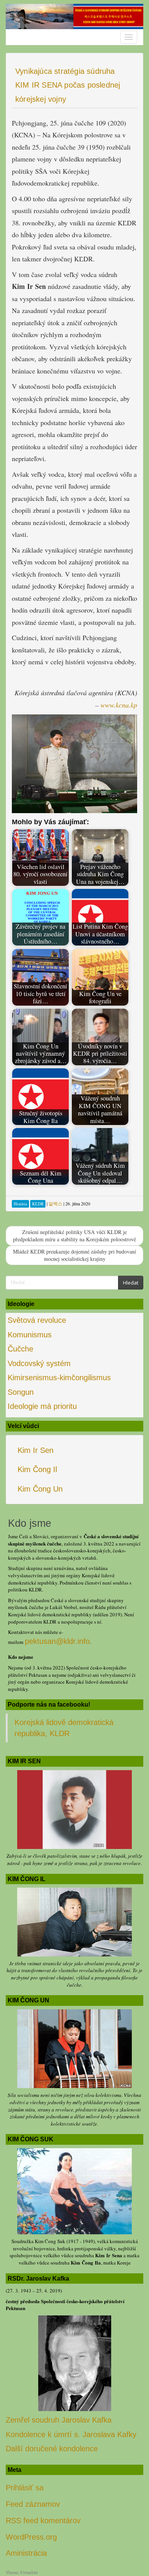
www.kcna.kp (119, 705)
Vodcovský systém (39, 1363)
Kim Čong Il (37, 1469)
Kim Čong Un (40, 1489)
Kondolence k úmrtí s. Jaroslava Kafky (71, 2434)
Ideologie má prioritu (42, 1406)
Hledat (131, 1283)
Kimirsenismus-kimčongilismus (59, 1378)
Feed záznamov (33, 2504)
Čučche (20, 1349)
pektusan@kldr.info (57, 1641)
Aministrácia (26, 2553)
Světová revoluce (37, 1320)
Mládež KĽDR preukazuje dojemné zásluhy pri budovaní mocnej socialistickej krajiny (74, 1255)
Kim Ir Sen (36, 1450)
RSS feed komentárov (43, 2521)
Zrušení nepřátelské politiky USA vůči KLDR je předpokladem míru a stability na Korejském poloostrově (74, 1236)
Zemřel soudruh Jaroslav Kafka (59, 2420)
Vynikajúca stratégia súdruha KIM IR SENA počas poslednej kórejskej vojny (68, 85)
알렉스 (55, 1203)
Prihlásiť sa (25, 2488)
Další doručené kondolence (52, 2449)
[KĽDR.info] (74, 16)
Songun (21, 1392)
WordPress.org (31, 2537)
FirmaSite (29, 2572)
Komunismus (30, 1335)
